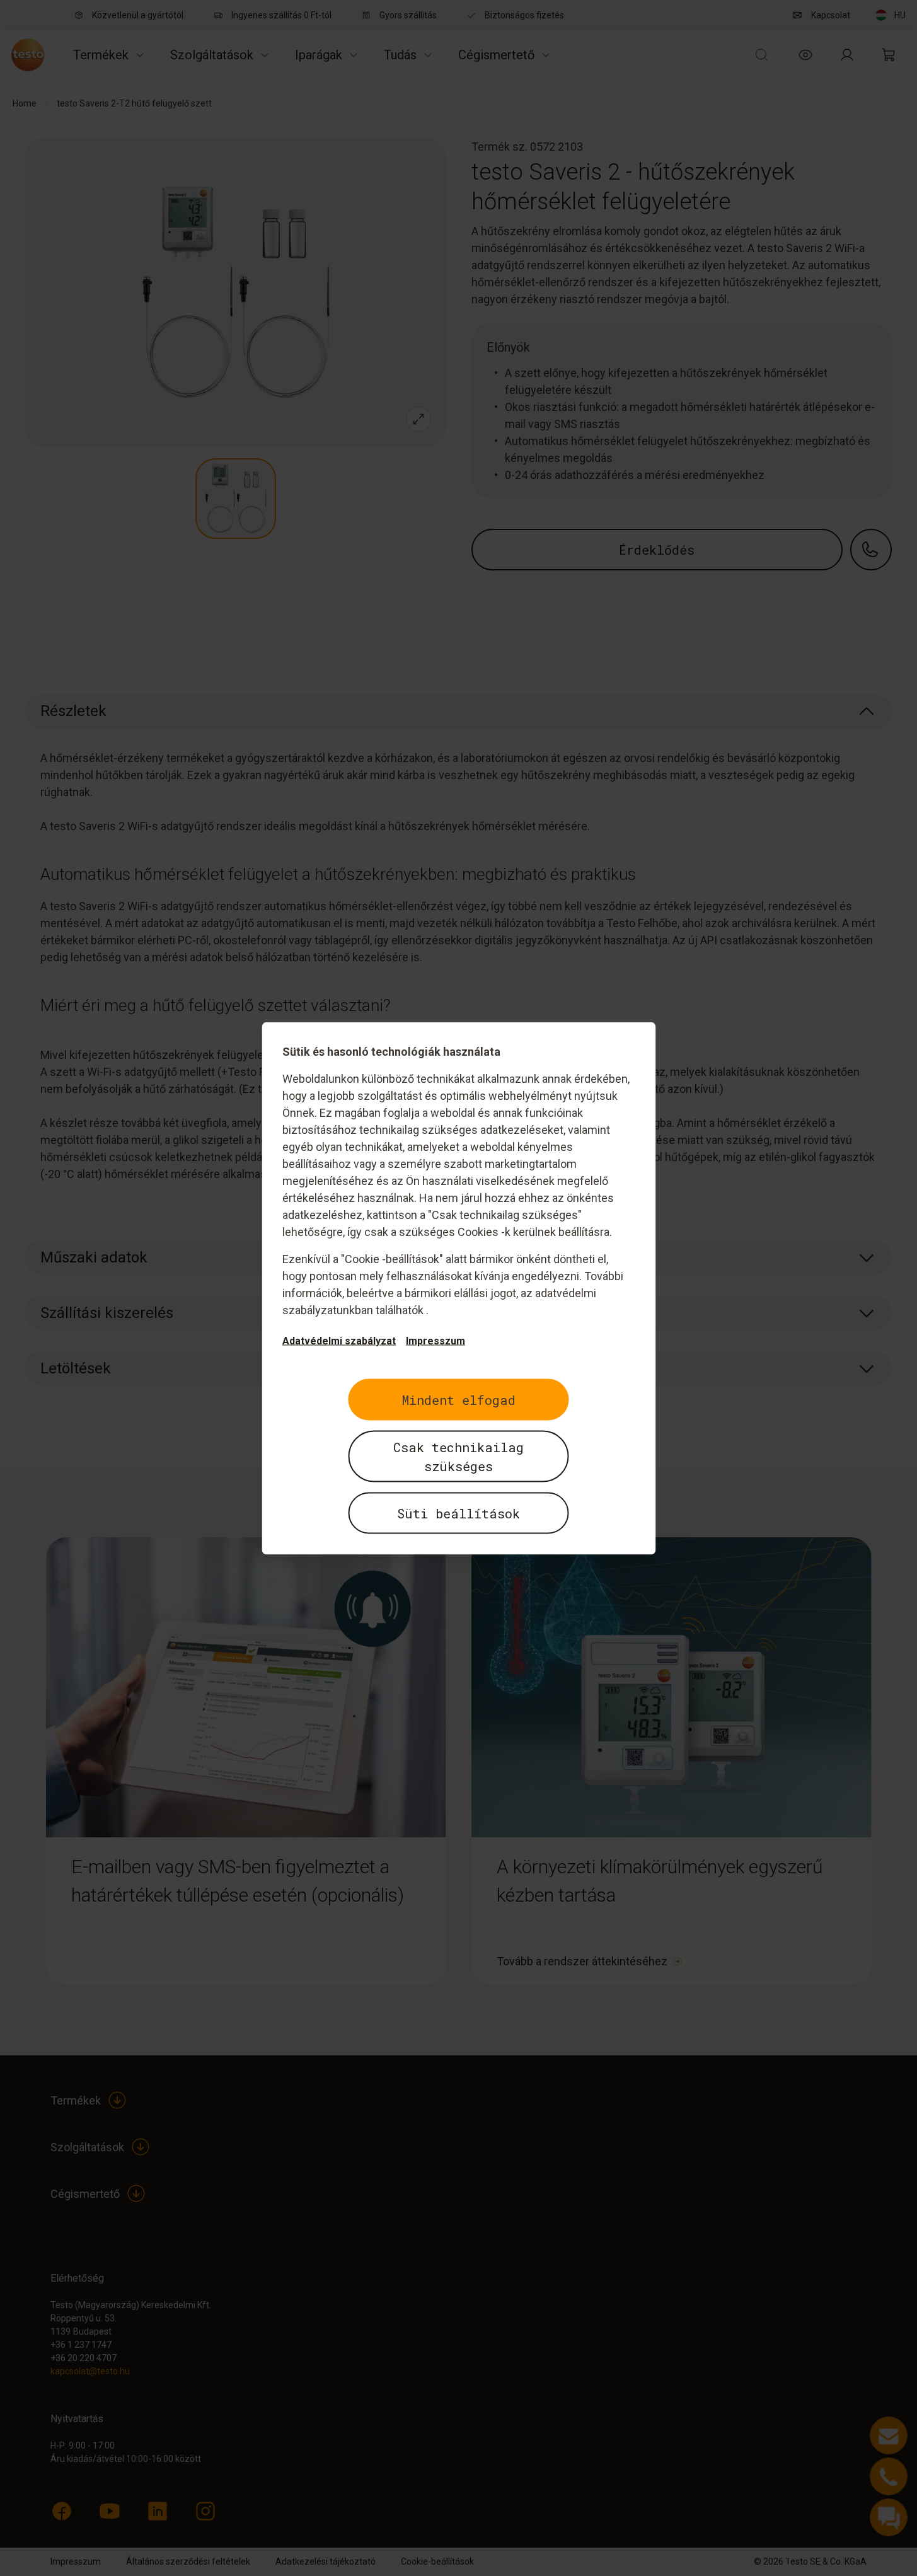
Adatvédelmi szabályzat (339, 1340)
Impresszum (435, 1340)
